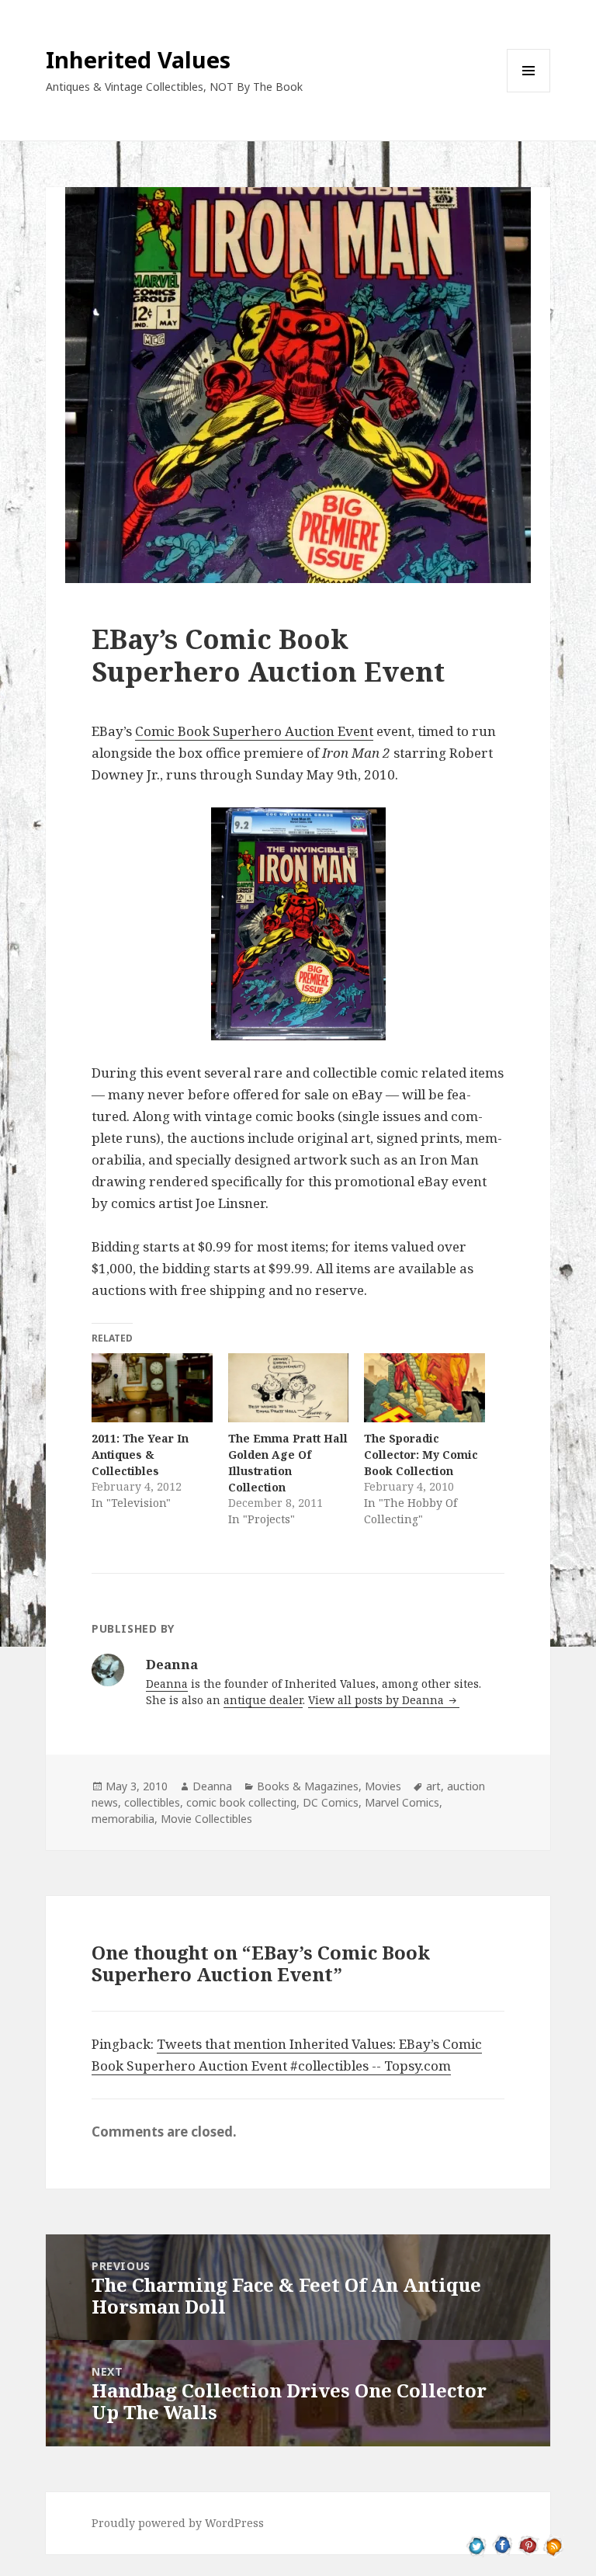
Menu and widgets (529, 92)
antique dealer (263, 1700)
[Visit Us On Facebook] (502, 2545)
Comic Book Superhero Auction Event (254, 731)
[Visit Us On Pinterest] (528, 2545)
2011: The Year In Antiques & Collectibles (140, 1455)
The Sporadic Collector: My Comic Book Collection (421, 1455)
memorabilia (123, 1819)
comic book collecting (241, 1802)
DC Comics (331, 1802)
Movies (383, 1786)
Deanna (167, 1684)
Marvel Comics (402, 1802)
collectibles (152, 1802)
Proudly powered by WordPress (178, 2523)
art (433, 1786)
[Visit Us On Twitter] (477, 2545)
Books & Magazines (308, 1786)
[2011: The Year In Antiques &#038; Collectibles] (152, 1388)
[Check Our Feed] (554, 2545)
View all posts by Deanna (378, 1700)
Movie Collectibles (206, 1819)
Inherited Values (138, 59)
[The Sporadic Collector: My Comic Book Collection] (424, 1388)
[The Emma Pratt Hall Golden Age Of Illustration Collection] (288, 1388)
